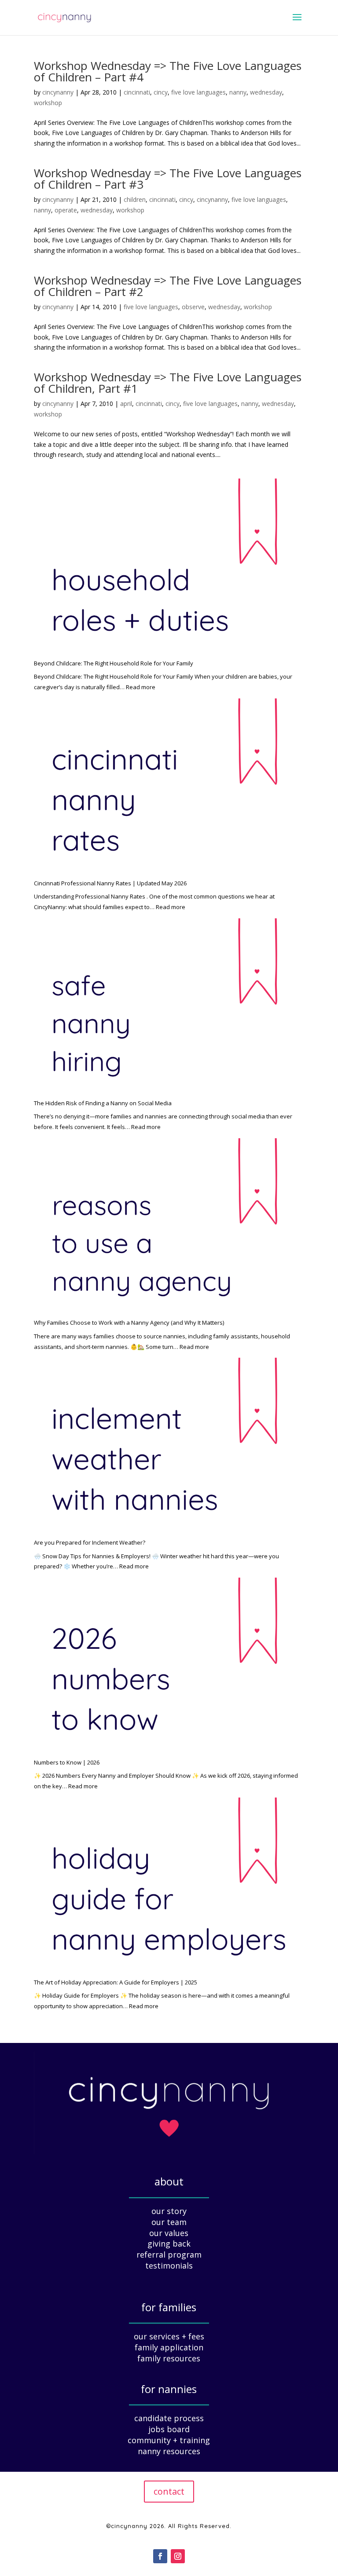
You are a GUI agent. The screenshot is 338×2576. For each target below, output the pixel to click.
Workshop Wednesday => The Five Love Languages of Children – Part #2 (168, 286)
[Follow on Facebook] (160, 2556)
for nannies (169, 2389)
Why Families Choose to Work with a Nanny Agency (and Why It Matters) (129, 1323)
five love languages (198, 92)
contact (169, 2491)
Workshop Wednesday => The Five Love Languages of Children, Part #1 (168, 383)
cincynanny (58, 92)
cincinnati (137, 92)
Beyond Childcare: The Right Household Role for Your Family (114, 663)
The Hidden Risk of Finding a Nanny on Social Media (103, 1103)
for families (169, 2307)
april (126, 404)
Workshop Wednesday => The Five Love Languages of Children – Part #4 (168, 71)
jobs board (169, 2429)
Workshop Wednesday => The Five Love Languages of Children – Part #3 (168, 179)
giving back (169, 2243)
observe (193, 307)
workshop (48, 103)
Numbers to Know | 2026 (67, 1762)
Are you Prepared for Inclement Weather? (90, 1542)
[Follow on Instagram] (178, 2556)
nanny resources (169, 2451)
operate (66, 210)
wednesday (266, 92)
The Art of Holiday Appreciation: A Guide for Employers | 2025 (116, 1982)
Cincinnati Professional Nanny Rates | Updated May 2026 (110, 883)
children (135, 199)
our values (169, 2233)
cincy (161, 92)
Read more (141, 687)
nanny (238, 92)
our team (169, 2222)
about (169, 2181)
